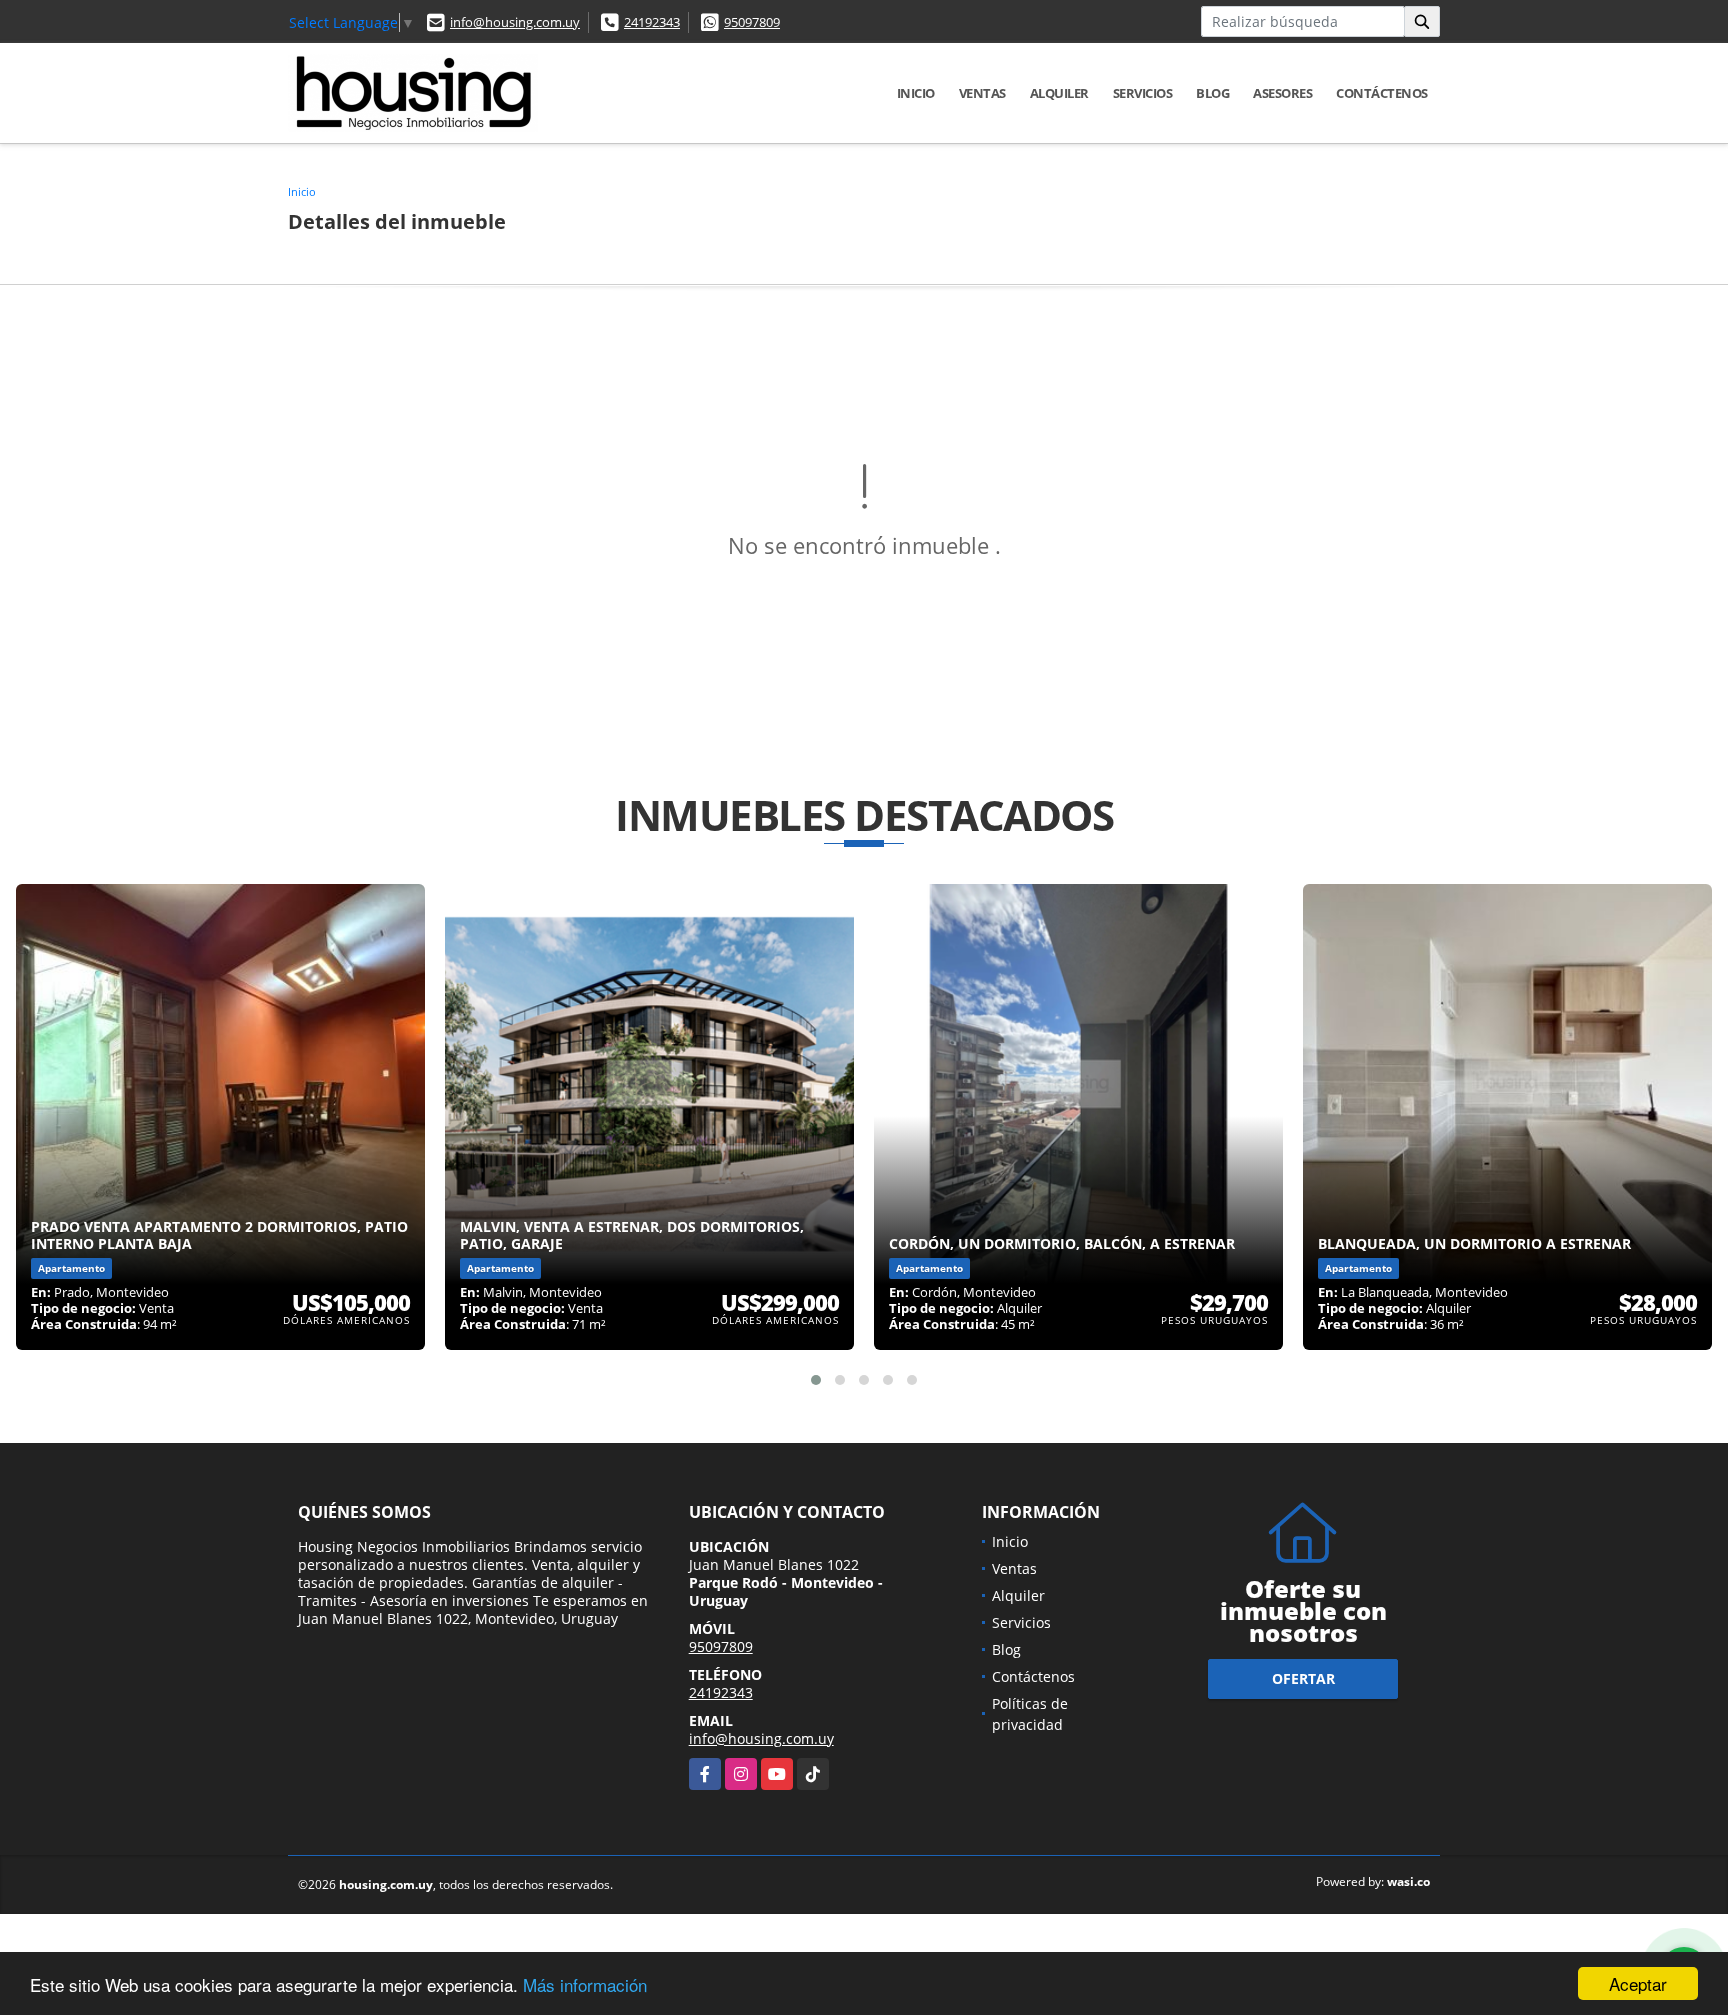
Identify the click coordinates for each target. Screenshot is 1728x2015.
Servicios (1143, 93)
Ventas (982, 93)
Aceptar (1638, 1983)
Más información (585, 1984)
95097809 (752, 22)
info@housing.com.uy (515, 22)
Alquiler (1059, 93)
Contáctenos (1382, 93)
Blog (1212, 93)
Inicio (916, 93)
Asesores (1282, 93)
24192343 (652, 22)
